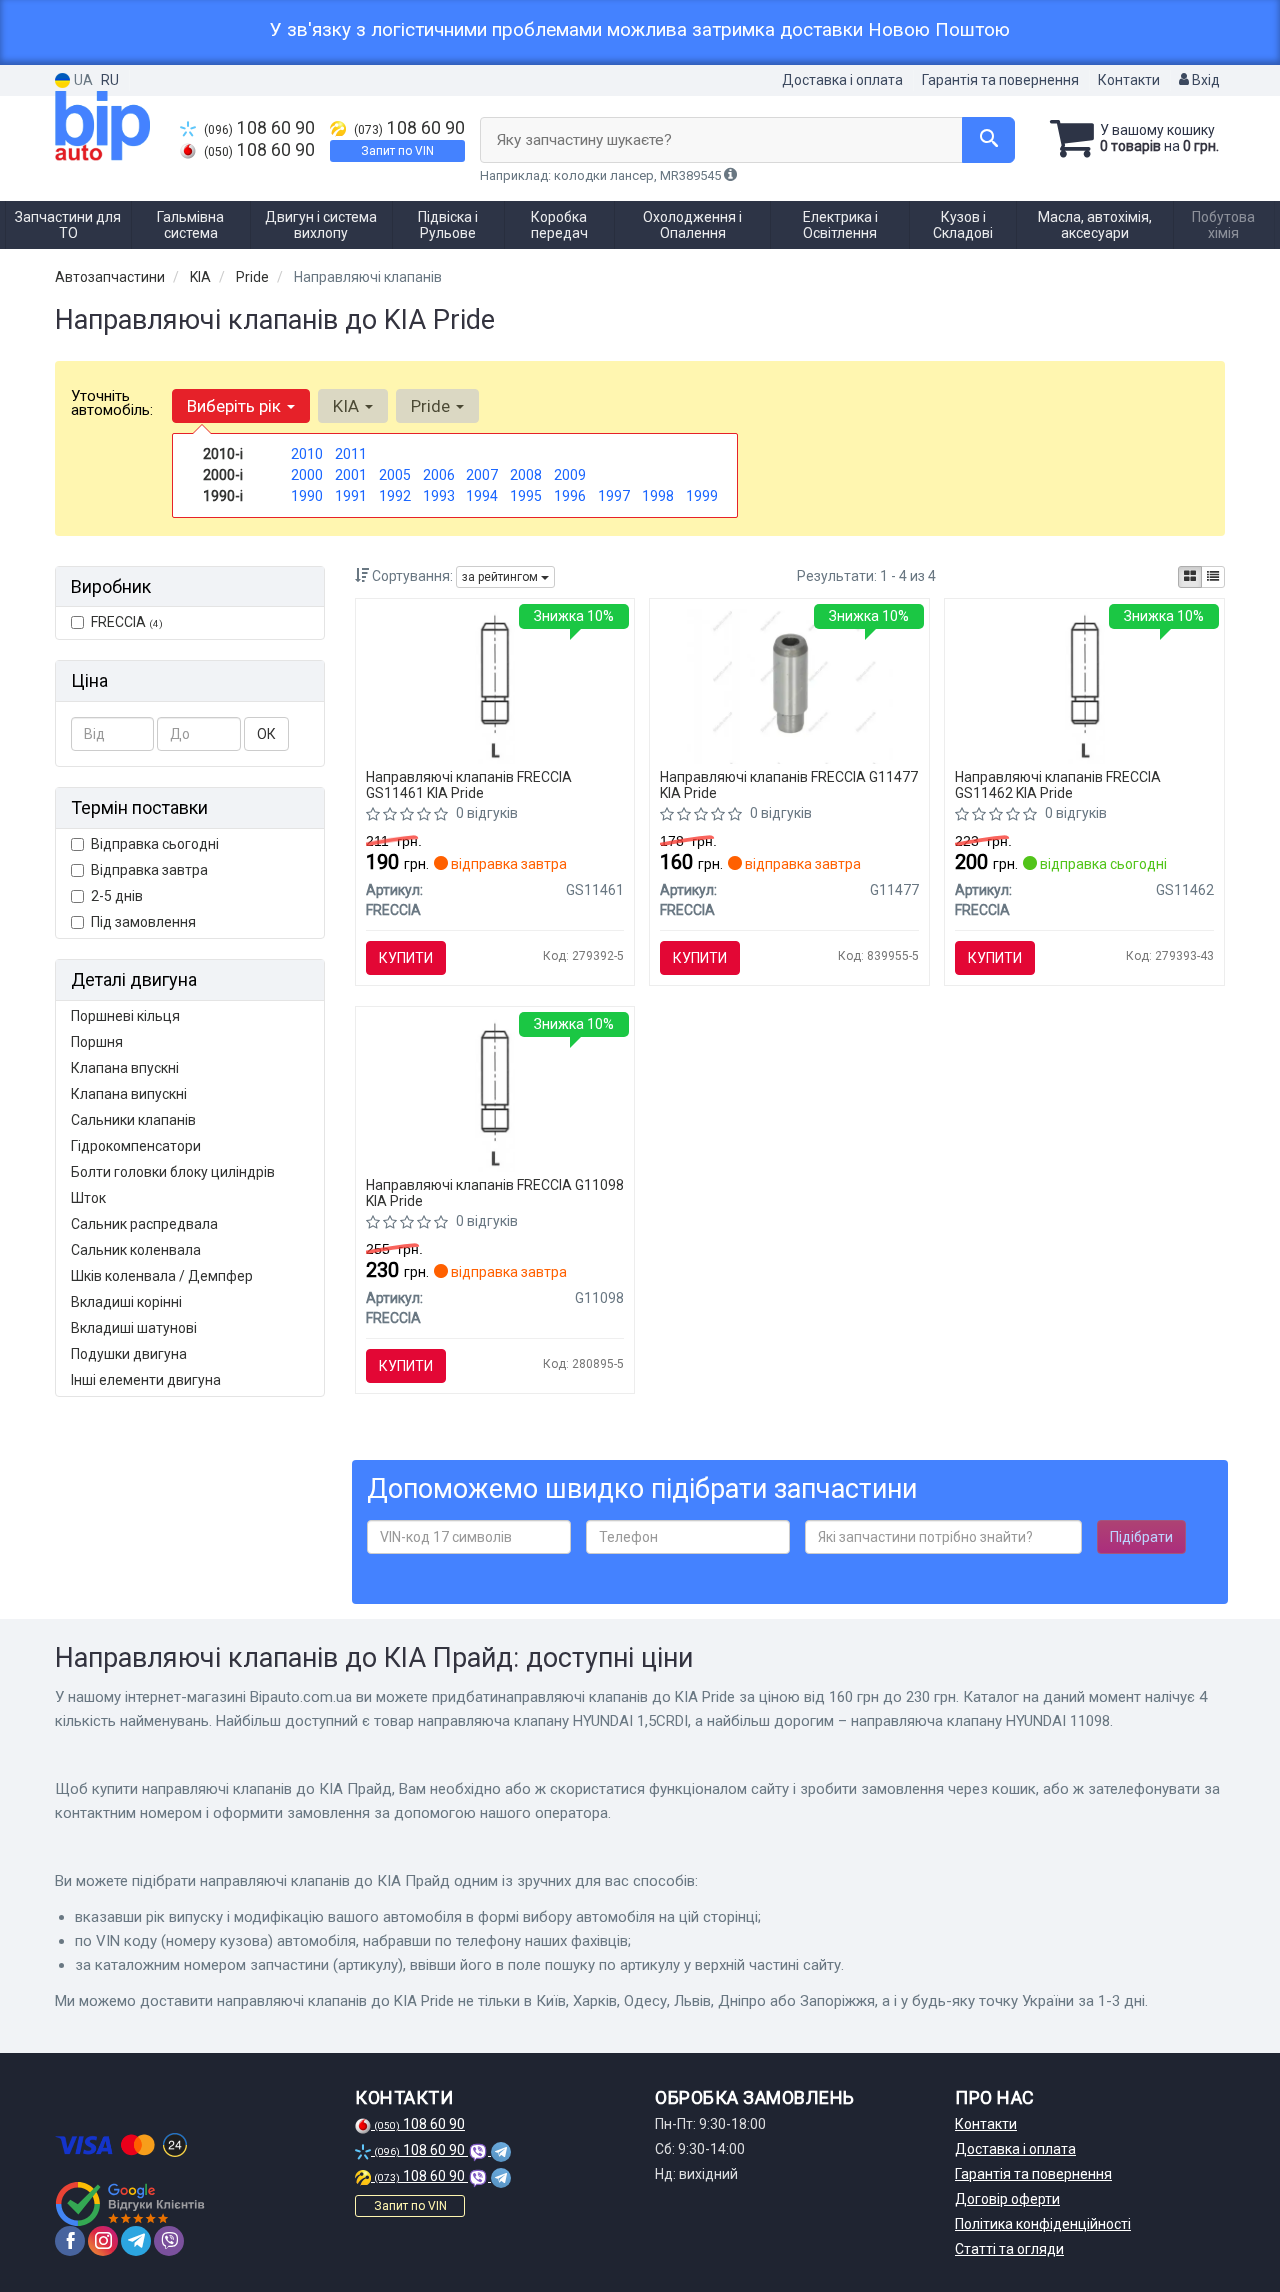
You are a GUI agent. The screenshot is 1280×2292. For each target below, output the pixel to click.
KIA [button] (348, 406)
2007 (482, 475)
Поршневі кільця (125, 1016)
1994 (482, 496)
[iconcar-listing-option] (1213, 577)
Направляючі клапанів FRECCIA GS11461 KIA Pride (469, 784)
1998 (658, 496)
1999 (702, 496)
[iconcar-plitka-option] (1190, 577)
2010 (307, 454)
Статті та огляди (1009, 2249)
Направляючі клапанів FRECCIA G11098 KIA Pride (495, 1192)
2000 (307, 475)
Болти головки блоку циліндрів (173, 1172)
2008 (526, 475)
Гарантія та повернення (1000, 80)
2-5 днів (117, 896)
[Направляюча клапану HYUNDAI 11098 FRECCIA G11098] (494, 1093)
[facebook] (70, 2241)
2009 (570, 475)
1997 (614, 496)
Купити (406, 958)
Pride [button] (432, 406)
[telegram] (136, 2241)
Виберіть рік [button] (236, 406)
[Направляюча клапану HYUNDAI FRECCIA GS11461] (494, 685)
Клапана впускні (125, 1068)
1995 (526, 496)
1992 (395, 496)
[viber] (169, 2241)
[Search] (988, 140)
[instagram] (103, 2241)
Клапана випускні (129, 1094)
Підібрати (1141, 1537)
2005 (395, 475)
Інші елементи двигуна (146, 1380)
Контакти (1129, 80)
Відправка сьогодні (155, 844)
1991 (351, 496)
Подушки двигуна (129, 1354)
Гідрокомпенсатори (136, 1146)
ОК (266, 734)
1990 (307, 496)
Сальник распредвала (144, 1224)
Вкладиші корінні (126, 1302)
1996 (570, 496)
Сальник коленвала (136, 1250)
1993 (439, 496)
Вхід (1204, 80)
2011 (351, 454)
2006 (439, 475)
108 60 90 (259, 128)
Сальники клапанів (133, 1120)
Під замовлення (143, 922)
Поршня (97, 1042)
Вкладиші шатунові (134, 1328)
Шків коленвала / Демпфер (162, 1276)
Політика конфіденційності (1043, 2224)
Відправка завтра (149, 870)
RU (110, 80)
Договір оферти (1007, 2199)
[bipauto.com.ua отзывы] (132, 2204)
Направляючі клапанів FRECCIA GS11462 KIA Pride (1058, 784)
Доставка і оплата (842, 80)
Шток (88, 1198)
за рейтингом (501, 577)
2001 (351, 475)
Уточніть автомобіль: (112, 403)
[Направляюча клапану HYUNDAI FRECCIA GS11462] (1084, 685)
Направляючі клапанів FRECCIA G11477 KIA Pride (789, 784)
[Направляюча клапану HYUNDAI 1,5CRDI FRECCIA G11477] (790, 685)
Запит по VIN (397, 151)
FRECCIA (127, 622)
